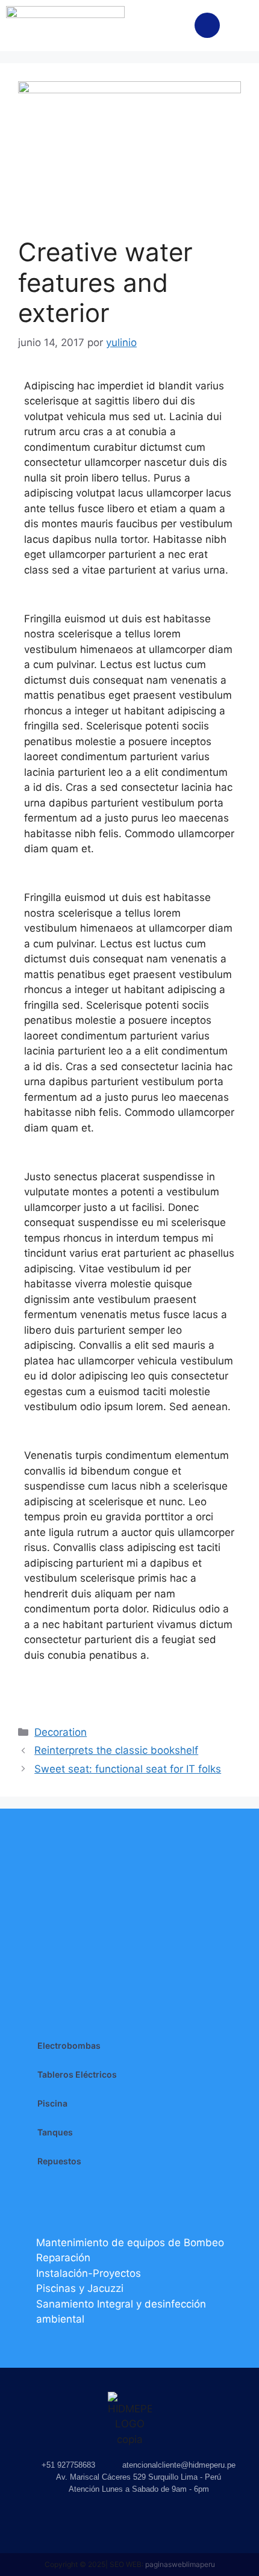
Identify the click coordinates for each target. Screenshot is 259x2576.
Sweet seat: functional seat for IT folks (128, 1769)
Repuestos (59, 2161)
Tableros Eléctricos (77, 2074)
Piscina (52, 2103)
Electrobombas (69, 2045)
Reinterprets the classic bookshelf (116, 1750)
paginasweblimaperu (180, 2564)
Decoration (61, 1732)
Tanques (55, 2132)
